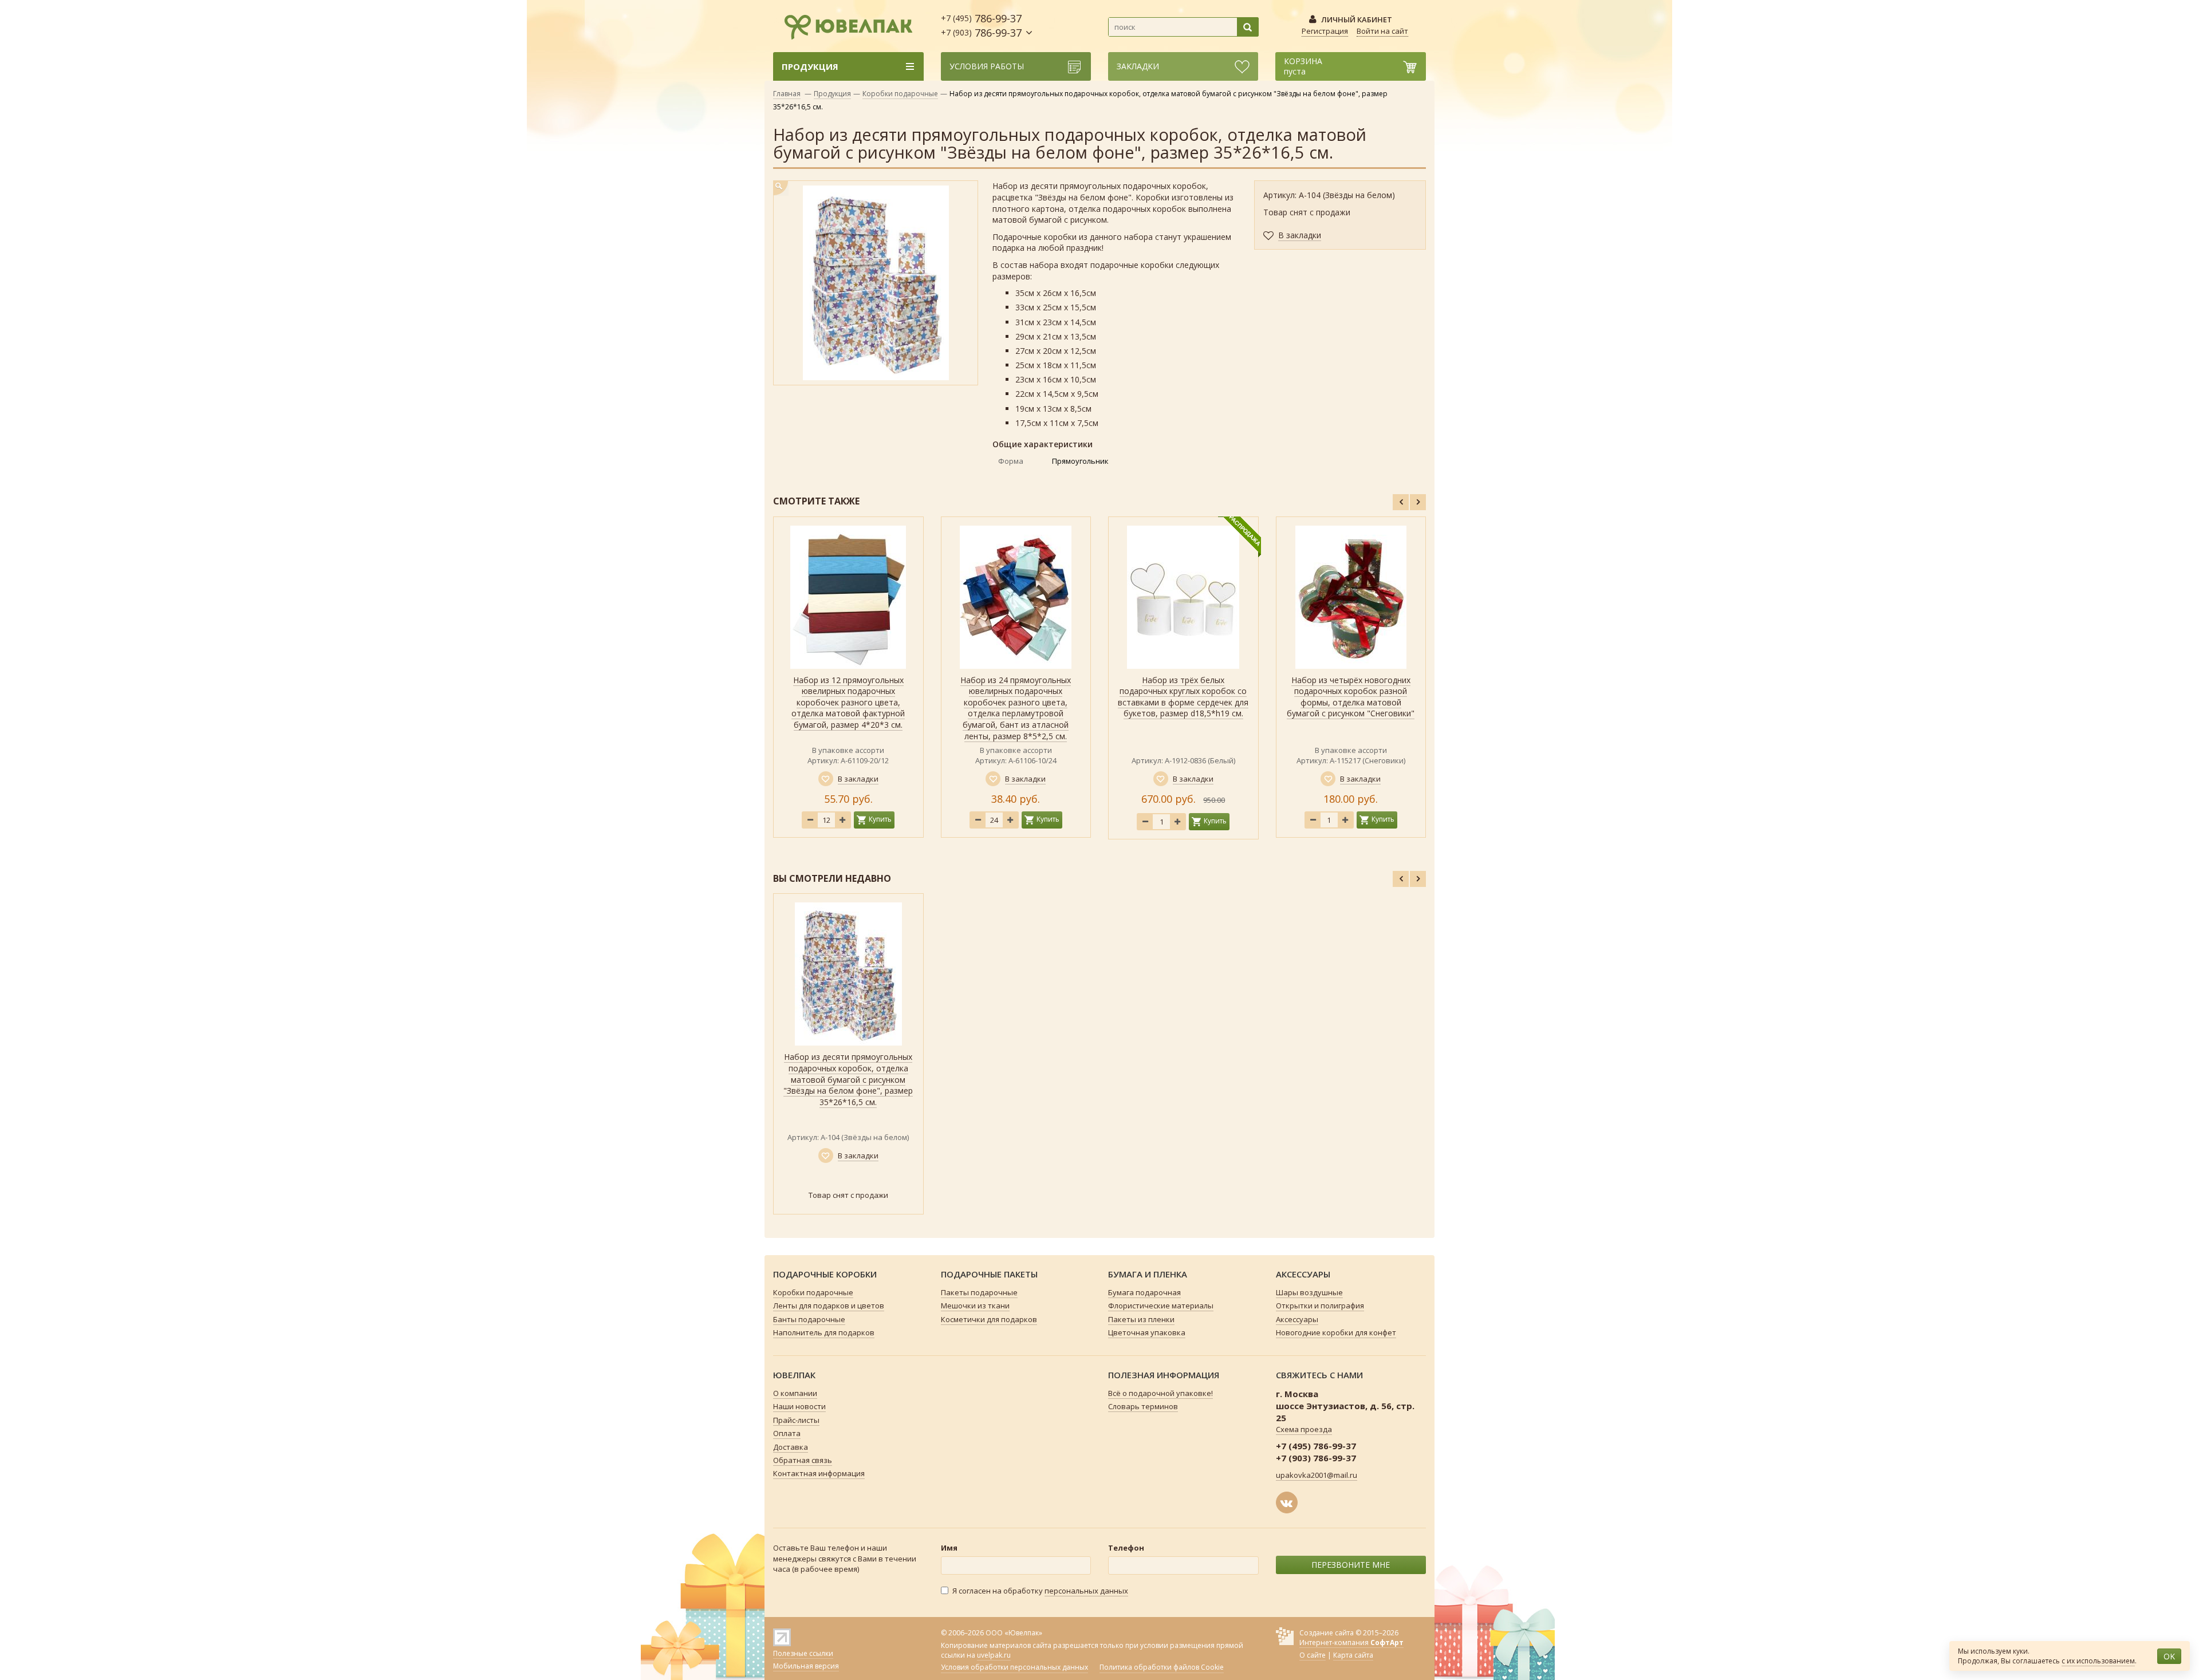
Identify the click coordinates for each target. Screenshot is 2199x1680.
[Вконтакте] (1287, 1502)
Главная (787, 94)
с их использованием (2098, 1661)
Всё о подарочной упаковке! (1160, 1393)
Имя (949, 1548)
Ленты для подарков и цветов (829, 1306)
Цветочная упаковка (1147, 1332)
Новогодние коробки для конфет (1336, 1332)
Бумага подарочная (1144, 1292)
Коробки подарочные (900, 94)
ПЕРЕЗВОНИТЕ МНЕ (1351, 1565)
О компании (795, 1393)
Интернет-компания (1351, 1642)
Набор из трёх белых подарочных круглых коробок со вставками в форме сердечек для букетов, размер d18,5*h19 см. (1183, 697)
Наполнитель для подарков (824, 1332)
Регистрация (1325, 31)
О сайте (1313, 1655)
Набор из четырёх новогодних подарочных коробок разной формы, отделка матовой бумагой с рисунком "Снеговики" (1351, 697)
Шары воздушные (1309, 1292)
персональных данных (1086, 1591)
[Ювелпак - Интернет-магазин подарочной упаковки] (843, 25)
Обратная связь (803, 1460)
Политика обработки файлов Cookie (1162, 1667)
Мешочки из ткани (975, 1306)
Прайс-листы (796, 1420)
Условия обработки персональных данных (1014, 1667)
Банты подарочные (809, 1319)
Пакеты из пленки (1141, 1319)
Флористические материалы (1161, 1306)
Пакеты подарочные (979, 1292)
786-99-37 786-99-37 (981, 25)
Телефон (1126, 1548)
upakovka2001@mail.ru (1317, 1475)
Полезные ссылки (803, 1653)
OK (2169, 1656)
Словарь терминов (1143, 1406)
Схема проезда (1304, 1429)
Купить (880, 819)
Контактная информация (819, 1473)
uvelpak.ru (994, 1655)
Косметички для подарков (989, 1319)
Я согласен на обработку (1040, 1591)
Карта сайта (1353, 1655)
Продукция (832, 94)
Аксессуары (1297, 1319)
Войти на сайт (1382, 31)
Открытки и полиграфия (1320, 1306)
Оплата (787, 1433)
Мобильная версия (806, 1666)
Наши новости (799, 1406)
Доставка (791, 1447)
